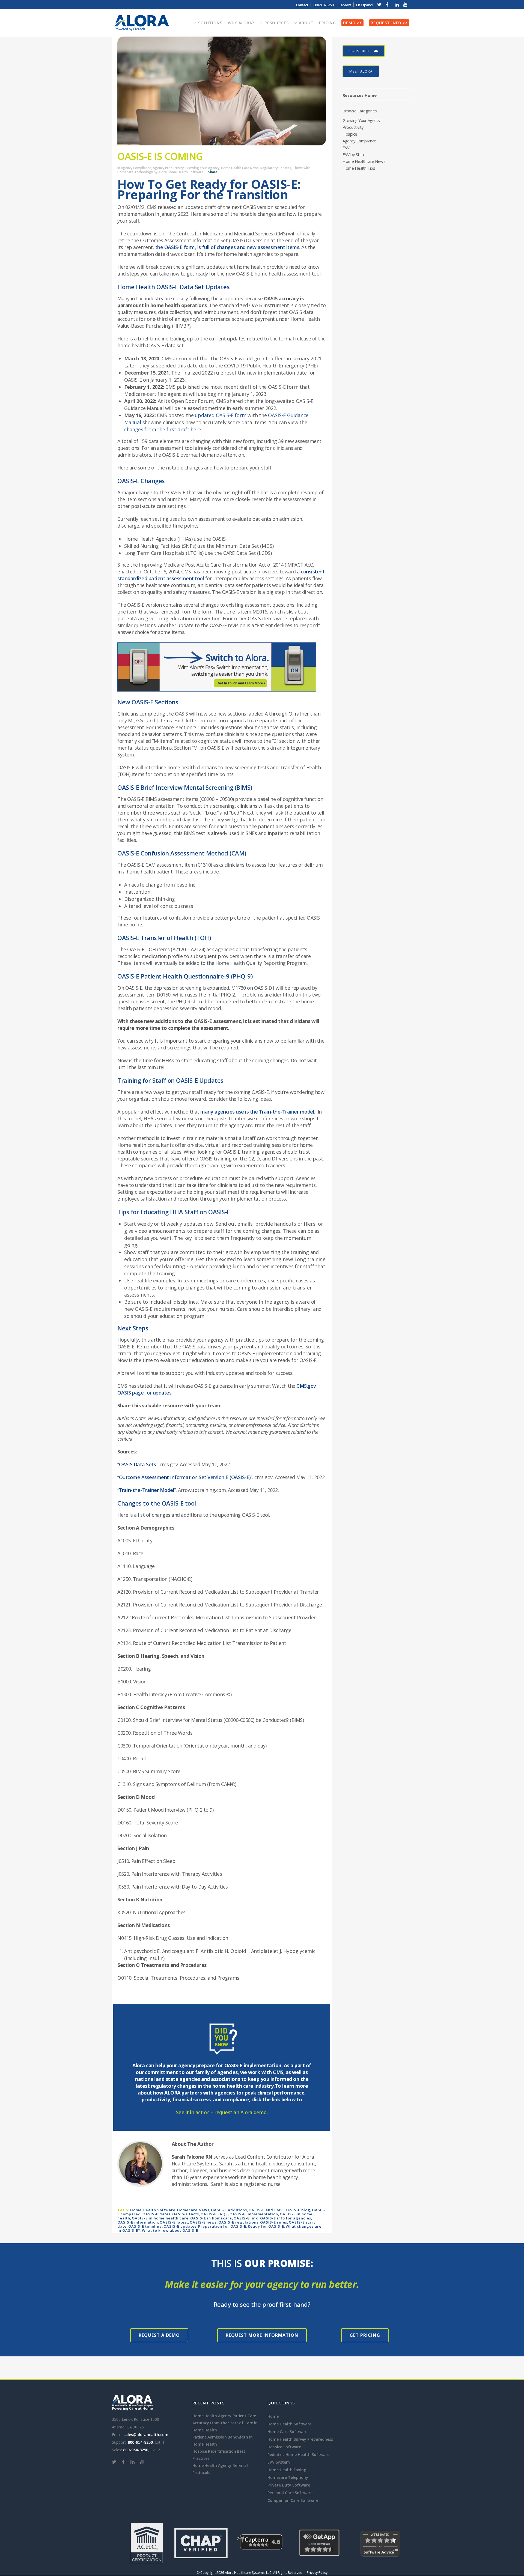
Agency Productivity (168, 168)
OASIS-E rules (274, 2222)
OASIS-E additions (229, 2210)
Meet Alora (361, 71)
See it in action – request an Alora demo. (222, 2112)
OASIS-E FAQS (214, 2214)
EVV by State (354, 154)
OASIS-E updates (180, 2226)
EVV (346, 148)
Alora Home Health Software (181, 172)
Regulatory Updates (276, 168)
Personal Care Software (290, 2493)
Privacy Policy (317, 2573)
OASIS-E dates (157, 2214)
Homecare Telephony (288, 2477)
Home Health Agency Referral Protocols (220, 2469)
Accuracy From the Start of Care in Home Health (225, 2426)
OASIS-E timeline (145, 2226)
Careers (345, 5)
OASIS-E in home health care (160, 2218)
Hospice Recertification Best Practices (219, 2455)
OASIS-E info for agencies (286, 2218)
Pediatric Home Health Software (298, 2454)
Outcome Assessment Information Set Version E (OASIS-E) (185, 1477)
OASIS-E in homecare (211, 2218)
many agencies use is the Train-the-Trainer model (257, 1112)
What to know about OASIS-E (170, 2230)
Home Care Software (287, 2432)
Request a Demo (159, 2335)
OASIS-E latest (174, 2222)
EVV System (279, 2462)
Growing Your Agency (202, 168)
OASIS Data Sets (138, 1464)
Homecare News (193, 2210)
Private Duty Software (289, 2485)
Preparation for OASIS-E (222, 2226)
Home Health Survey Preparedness (300, 2439)
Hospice (350, 134)
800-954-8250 (140, 2442)
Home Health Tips (359, 168)
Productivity (353, 127)
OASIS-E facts (186, 2214)
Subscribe (360, 51)
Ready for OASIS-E (266, 2226)
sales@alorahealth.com (146, 2435)
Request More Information (262, 2335)
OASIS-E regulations (238, 2222)
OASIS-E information (138, 2222)
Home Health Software (153, 2210)
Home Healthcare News (364, 161)
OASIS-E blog (297, 2210)
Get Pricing (365, 2335)
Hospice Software (284, 2447)
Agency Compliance (136, 168)
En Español (365, 5)
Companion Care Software (293, 2500)
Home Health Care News (240, 168)
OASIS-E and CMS (266, 2210)
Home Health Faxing (287, 2470)
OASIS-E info (246, 2218)
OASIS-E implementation (254, 2214)
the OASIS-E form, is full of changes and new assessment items (227, 247)
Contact (302, 5)
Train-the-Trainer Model (147, 1490)
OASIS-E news (203, 2222)
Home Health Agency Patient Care (224, 2416)
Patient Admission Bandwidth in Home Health (222, 2441)
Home (273, 2416)
